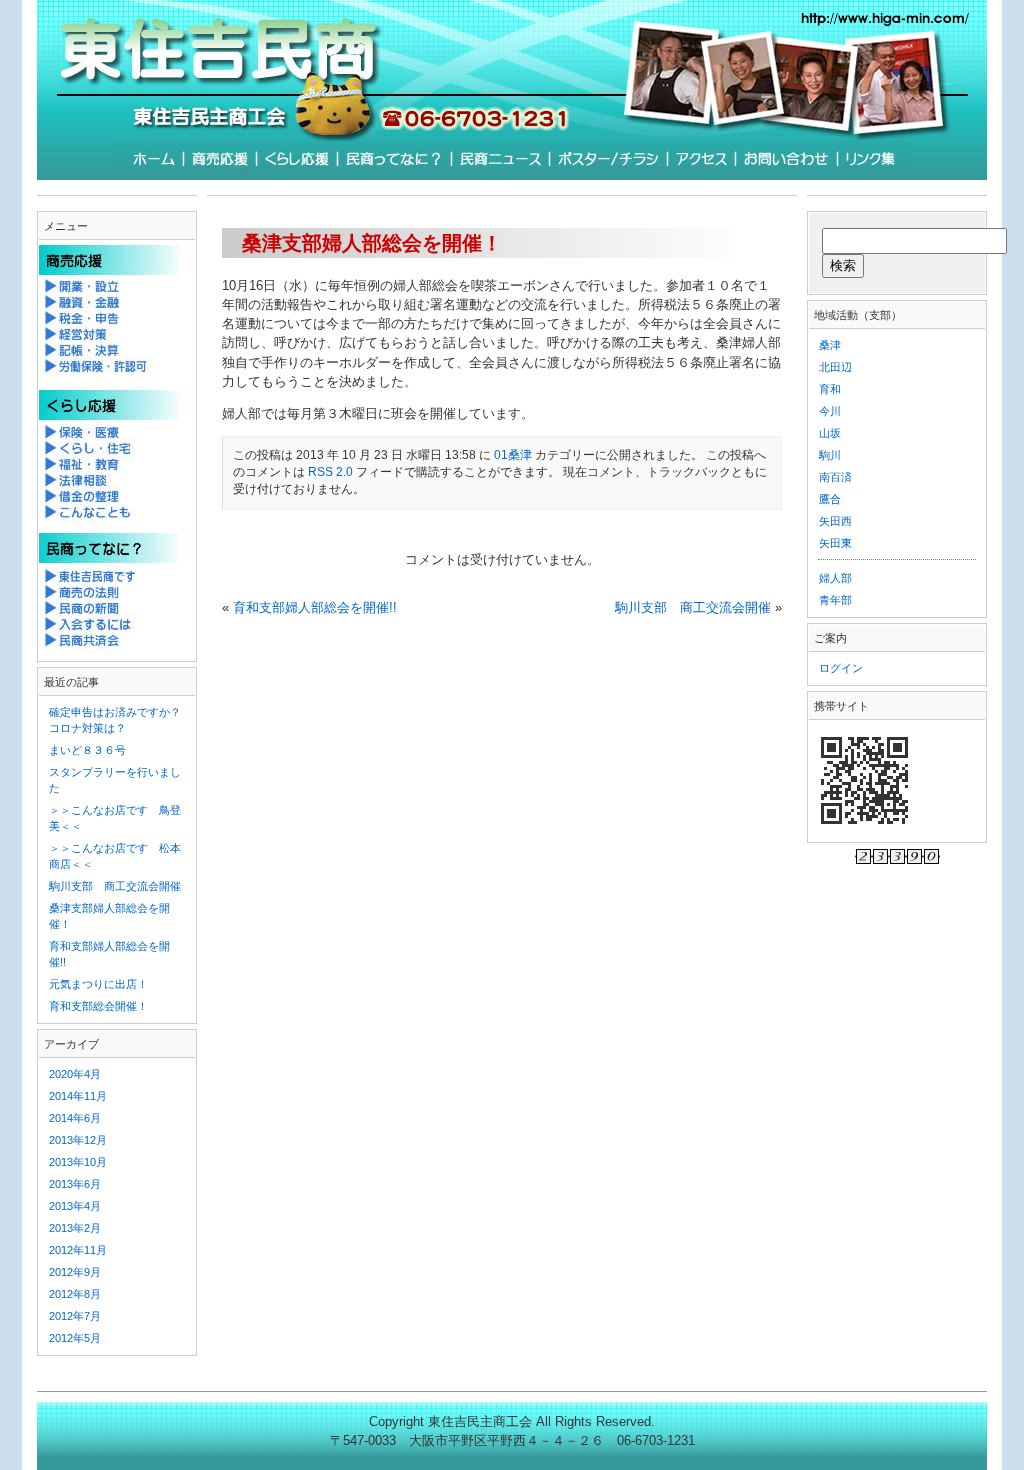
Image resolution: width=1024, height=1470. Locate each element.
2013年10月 (78, 1162)
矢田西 (835, 521)
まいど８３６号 (87, 750)
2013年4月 (75, 1206)
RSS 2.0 (330, 472)
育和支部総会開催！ (98, 1006)
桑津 (830, 345)
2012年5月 (75, 1338)
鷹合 (830, 499)
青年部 (835, 600)
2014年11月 (78, 1096)
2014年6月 (75, 1118)
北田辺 (835, 367)
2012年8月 (75, 1294)
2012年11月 (78, 1250)
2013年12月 (78, 1140)
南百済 (835, 477)
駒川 (830, 455)
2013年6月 (75, 1184)
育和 (830, 389)
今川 (830, 411)
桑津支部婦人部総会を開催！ (372, 242)
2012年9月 (75, 1272)
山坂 (830, 433)
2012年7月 (75, 1316)
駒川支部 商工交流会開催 (693, 607)
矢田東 (835, 543)
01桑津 (513, 455)
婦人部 (835, 578)
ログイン (841, 668)
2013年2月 (75, 1228)
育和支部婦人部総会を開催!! (315, 607)
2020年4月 (75, 1074)
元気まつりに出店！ (98, 984)
